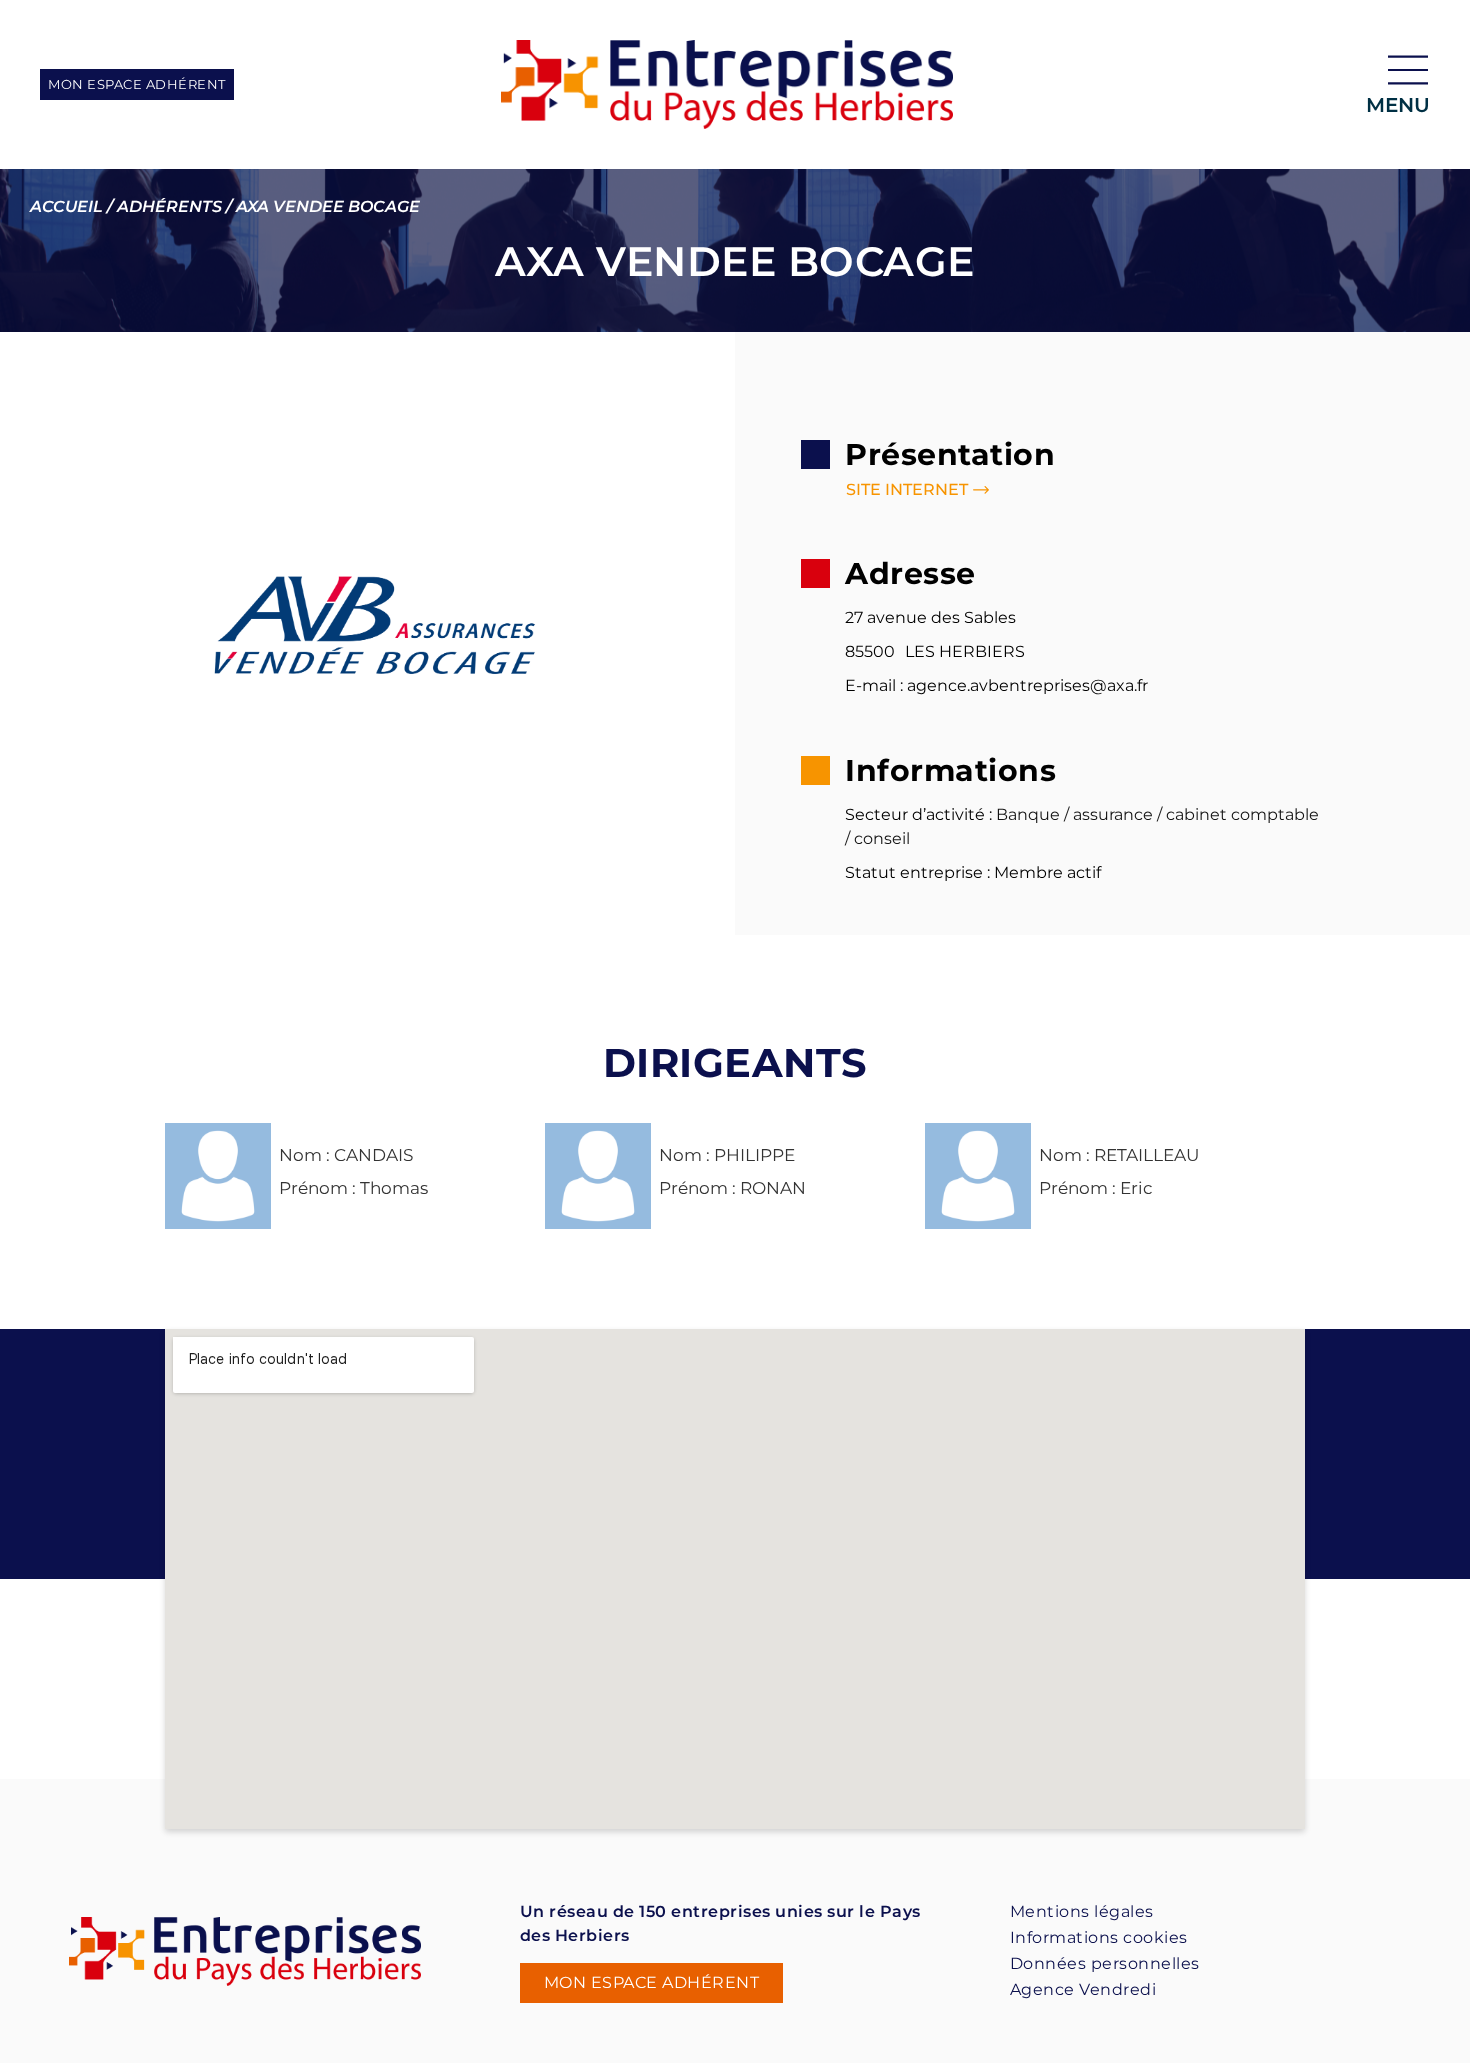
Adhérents (169, 206)
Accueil (66, 206)
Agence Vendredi (1083, 1989)
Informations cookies (1099, 1937)
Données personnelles (1105, 1963)
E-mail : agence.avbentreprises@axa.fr (996, 685)
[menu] (1408, 70)
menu (1398, 105)
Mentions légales (1082, 1911)
